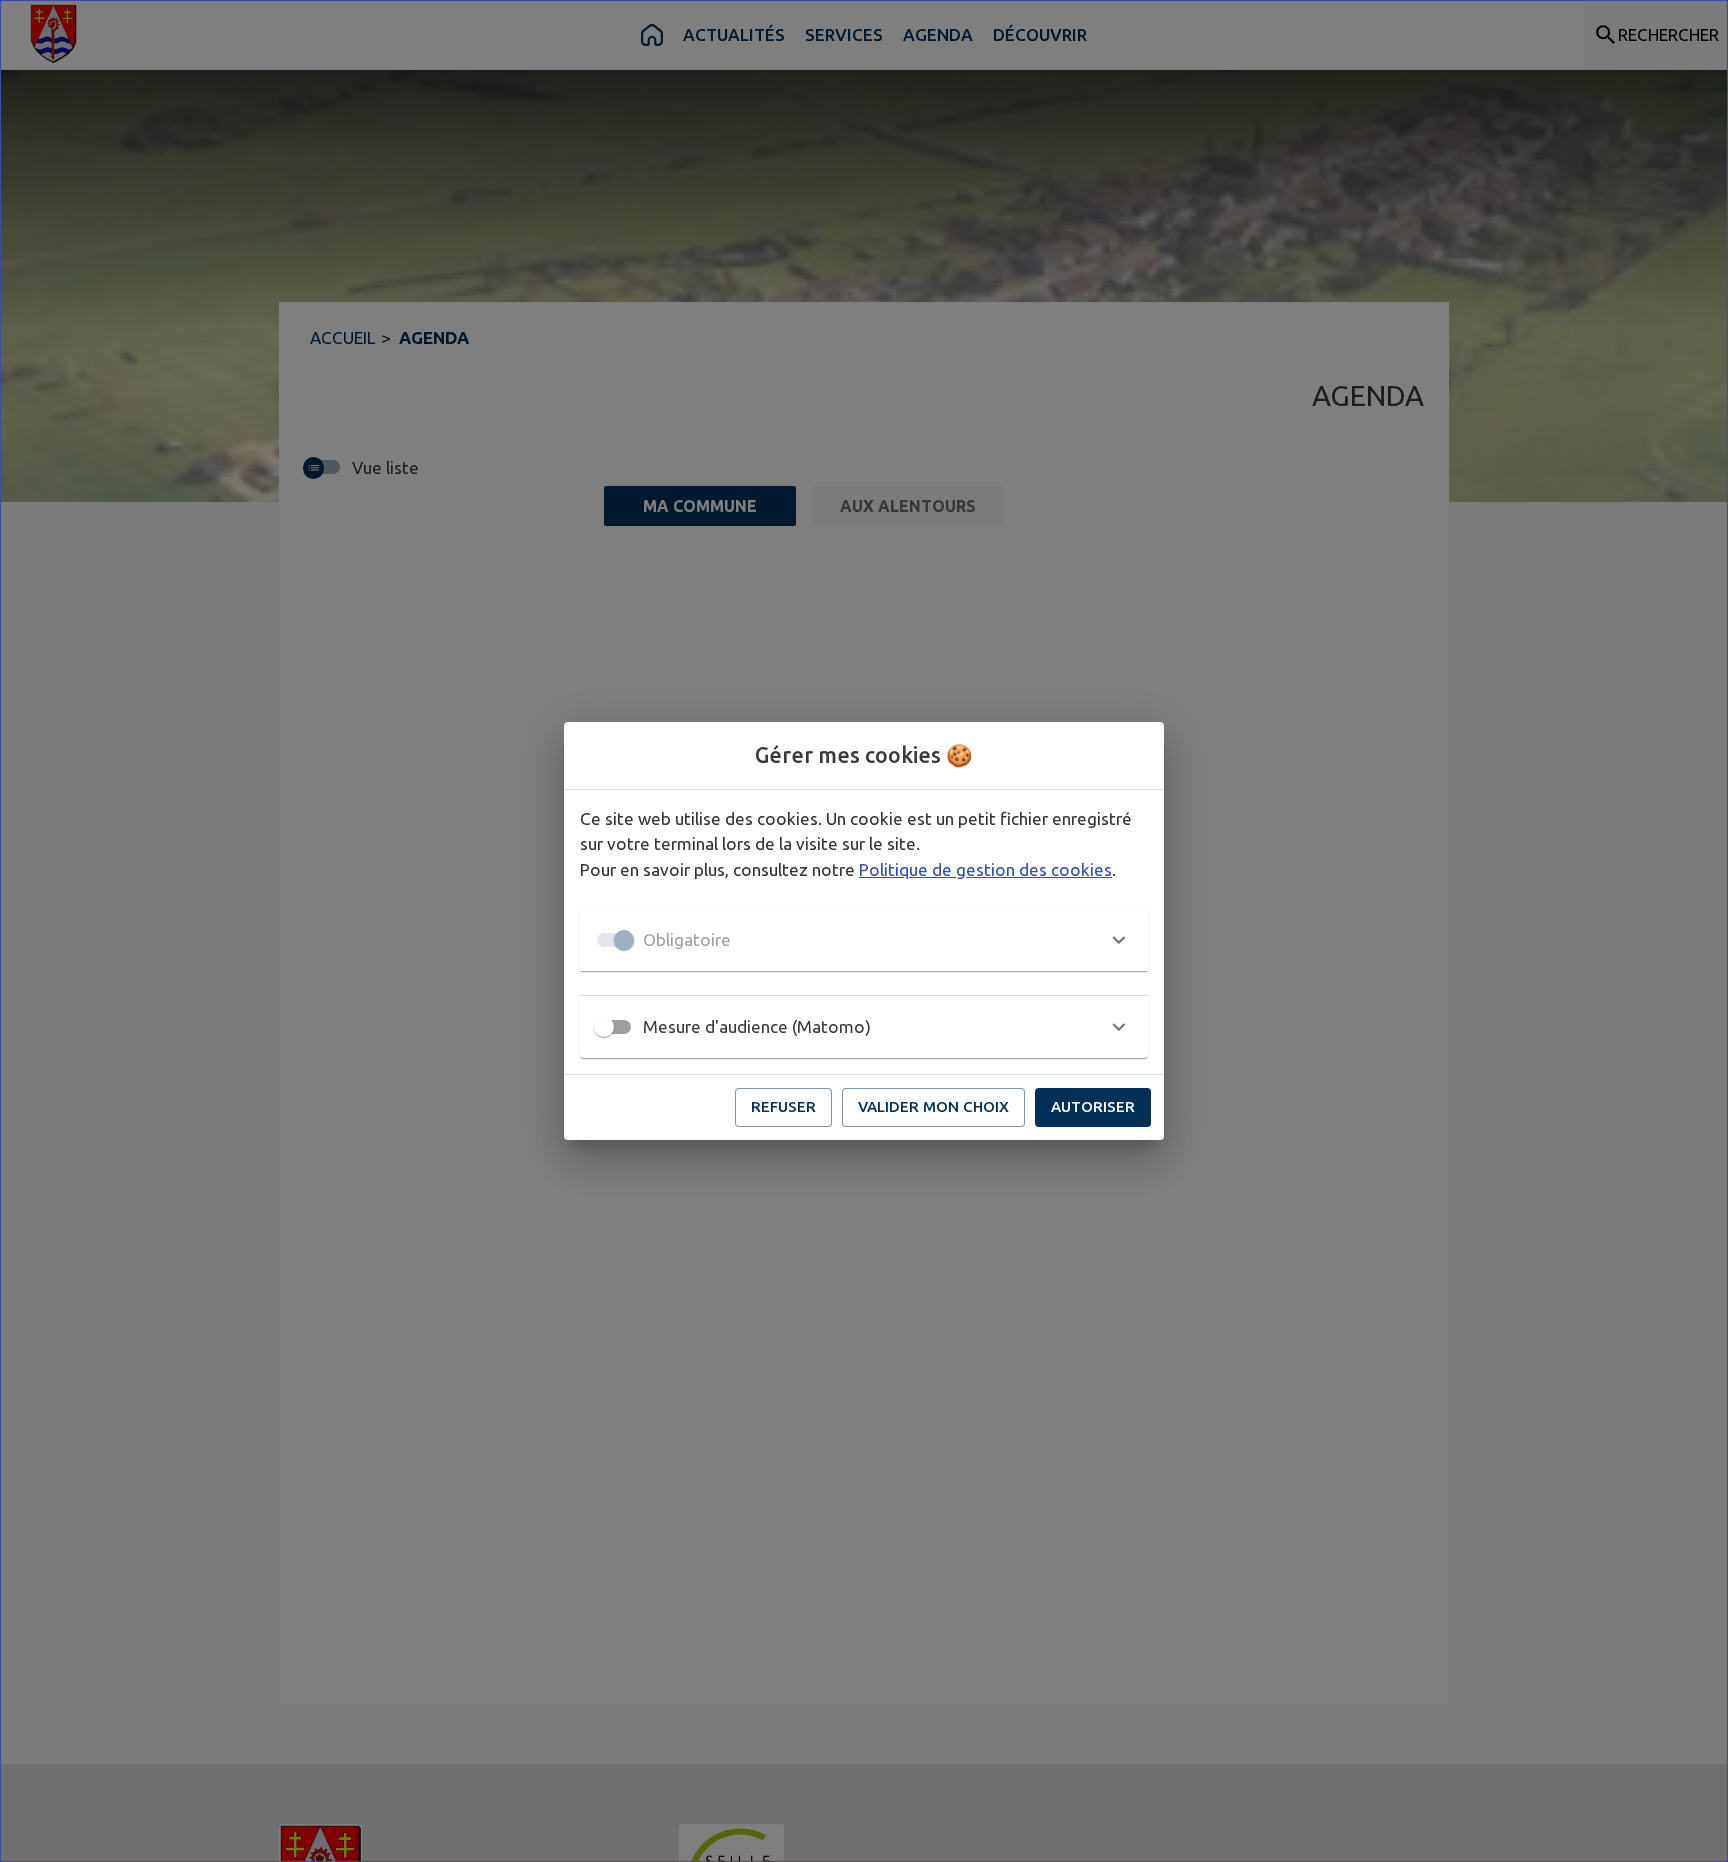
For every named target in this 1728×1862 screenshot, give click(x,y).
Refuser (783, 1106)
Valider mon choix (933, 1106)
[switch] (604, 1027)
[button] (864, 940)
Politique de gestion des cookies (985, 869)
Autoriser (1093, 1106)
